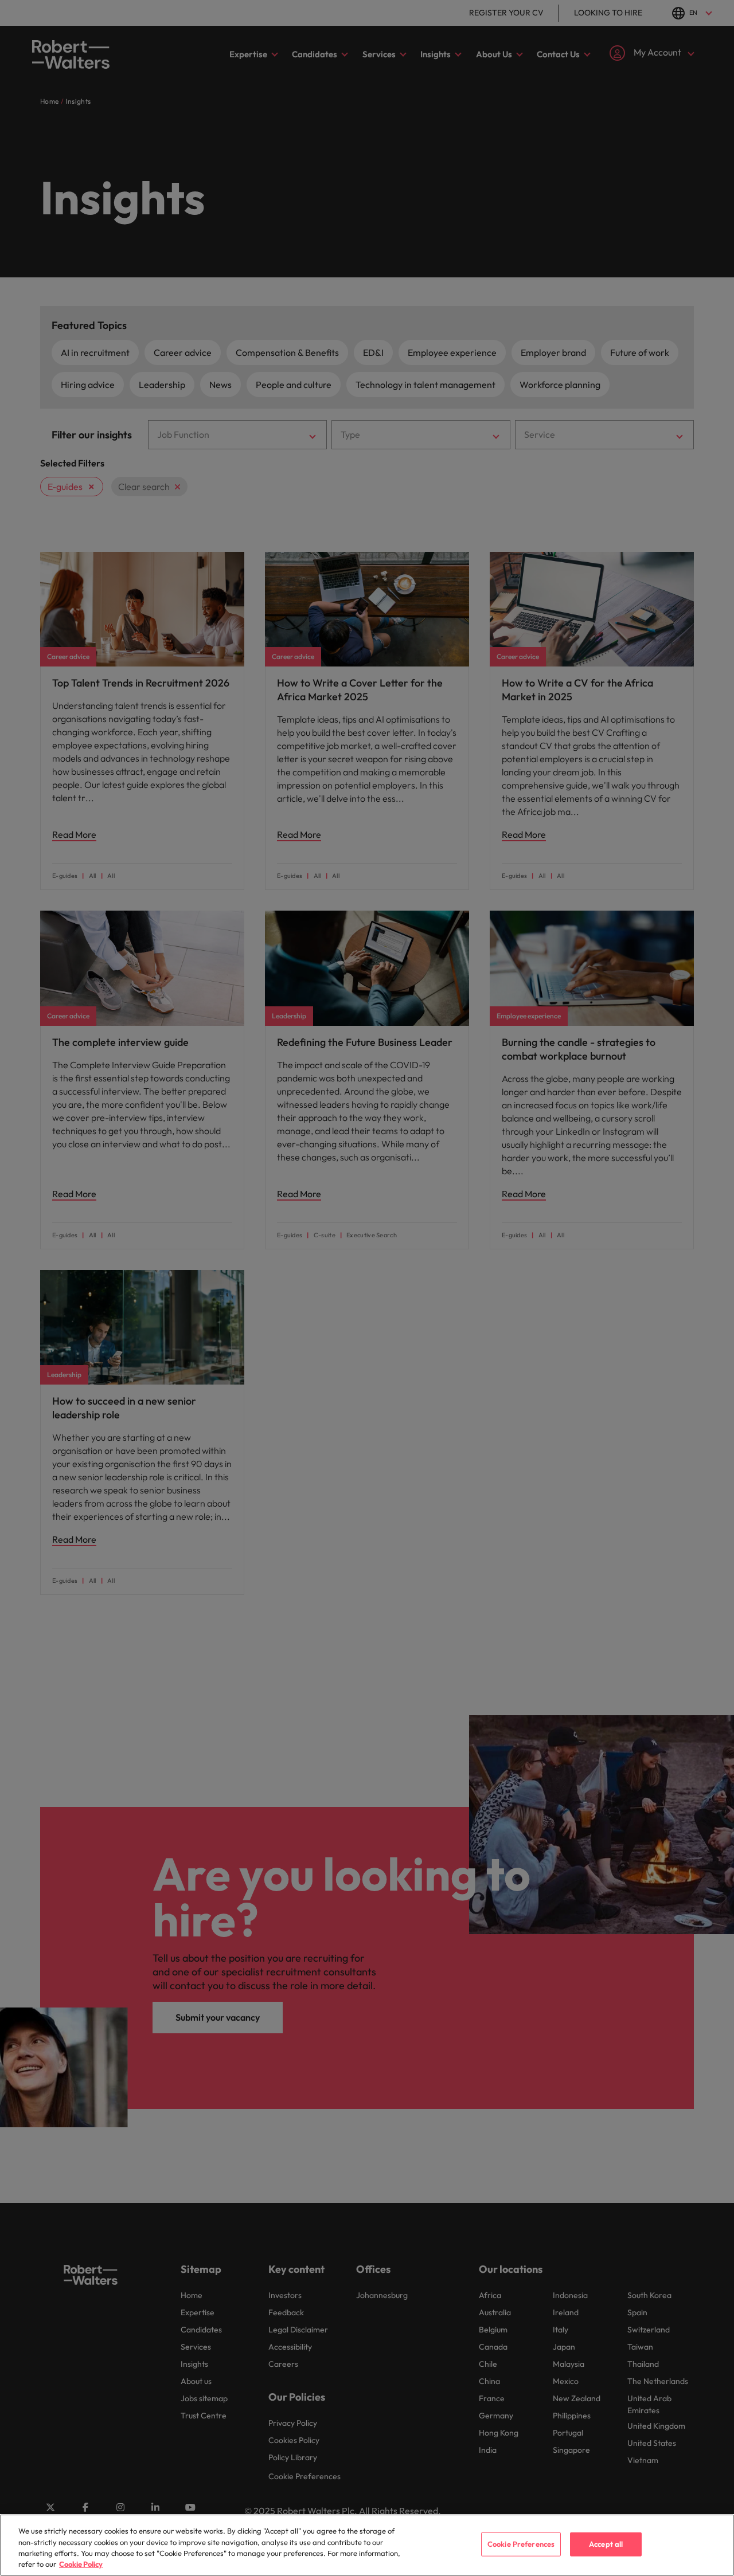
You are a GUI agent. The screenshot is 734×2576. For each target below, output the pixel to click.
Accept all (606, 2544)
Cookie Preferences (521, 2544)
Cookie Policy (81, 2564)
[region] (367, 2545)
